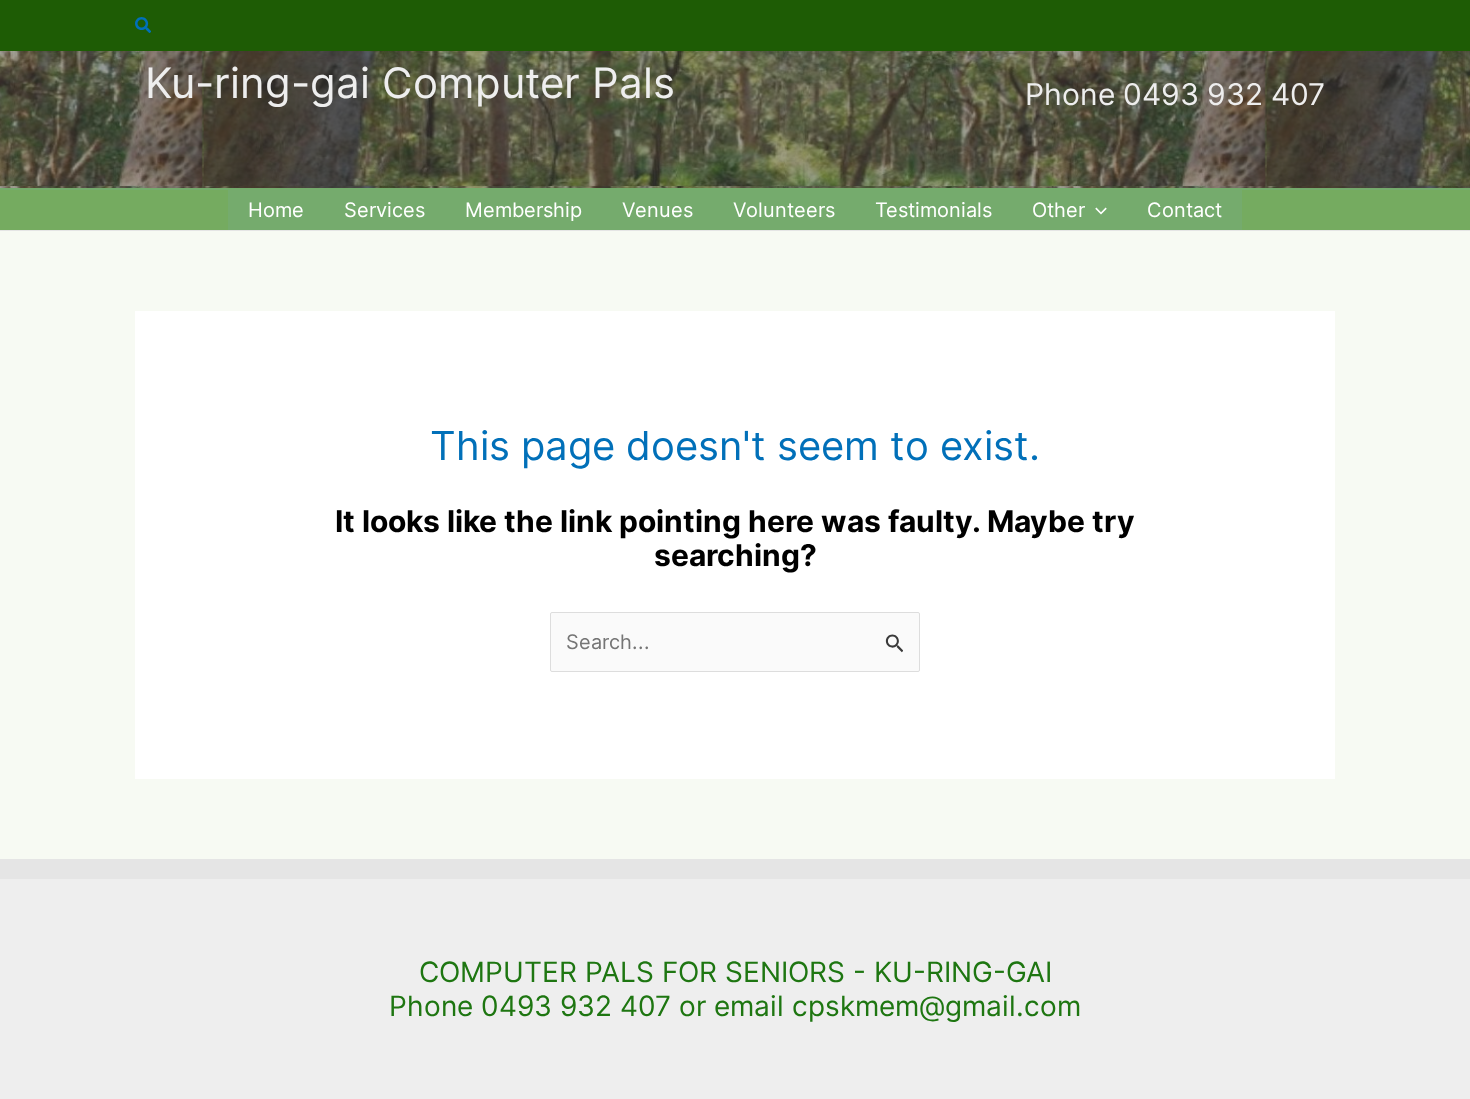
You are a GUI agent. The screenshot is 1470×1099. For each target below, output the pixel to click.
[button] (144, 25)
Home (276, 210)
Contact (1184, 210)
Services (384, 210)
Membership (523, 210)
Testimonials (933, 210)
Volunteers (784, 210)
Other (1058, 210)
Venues (657, 210)
